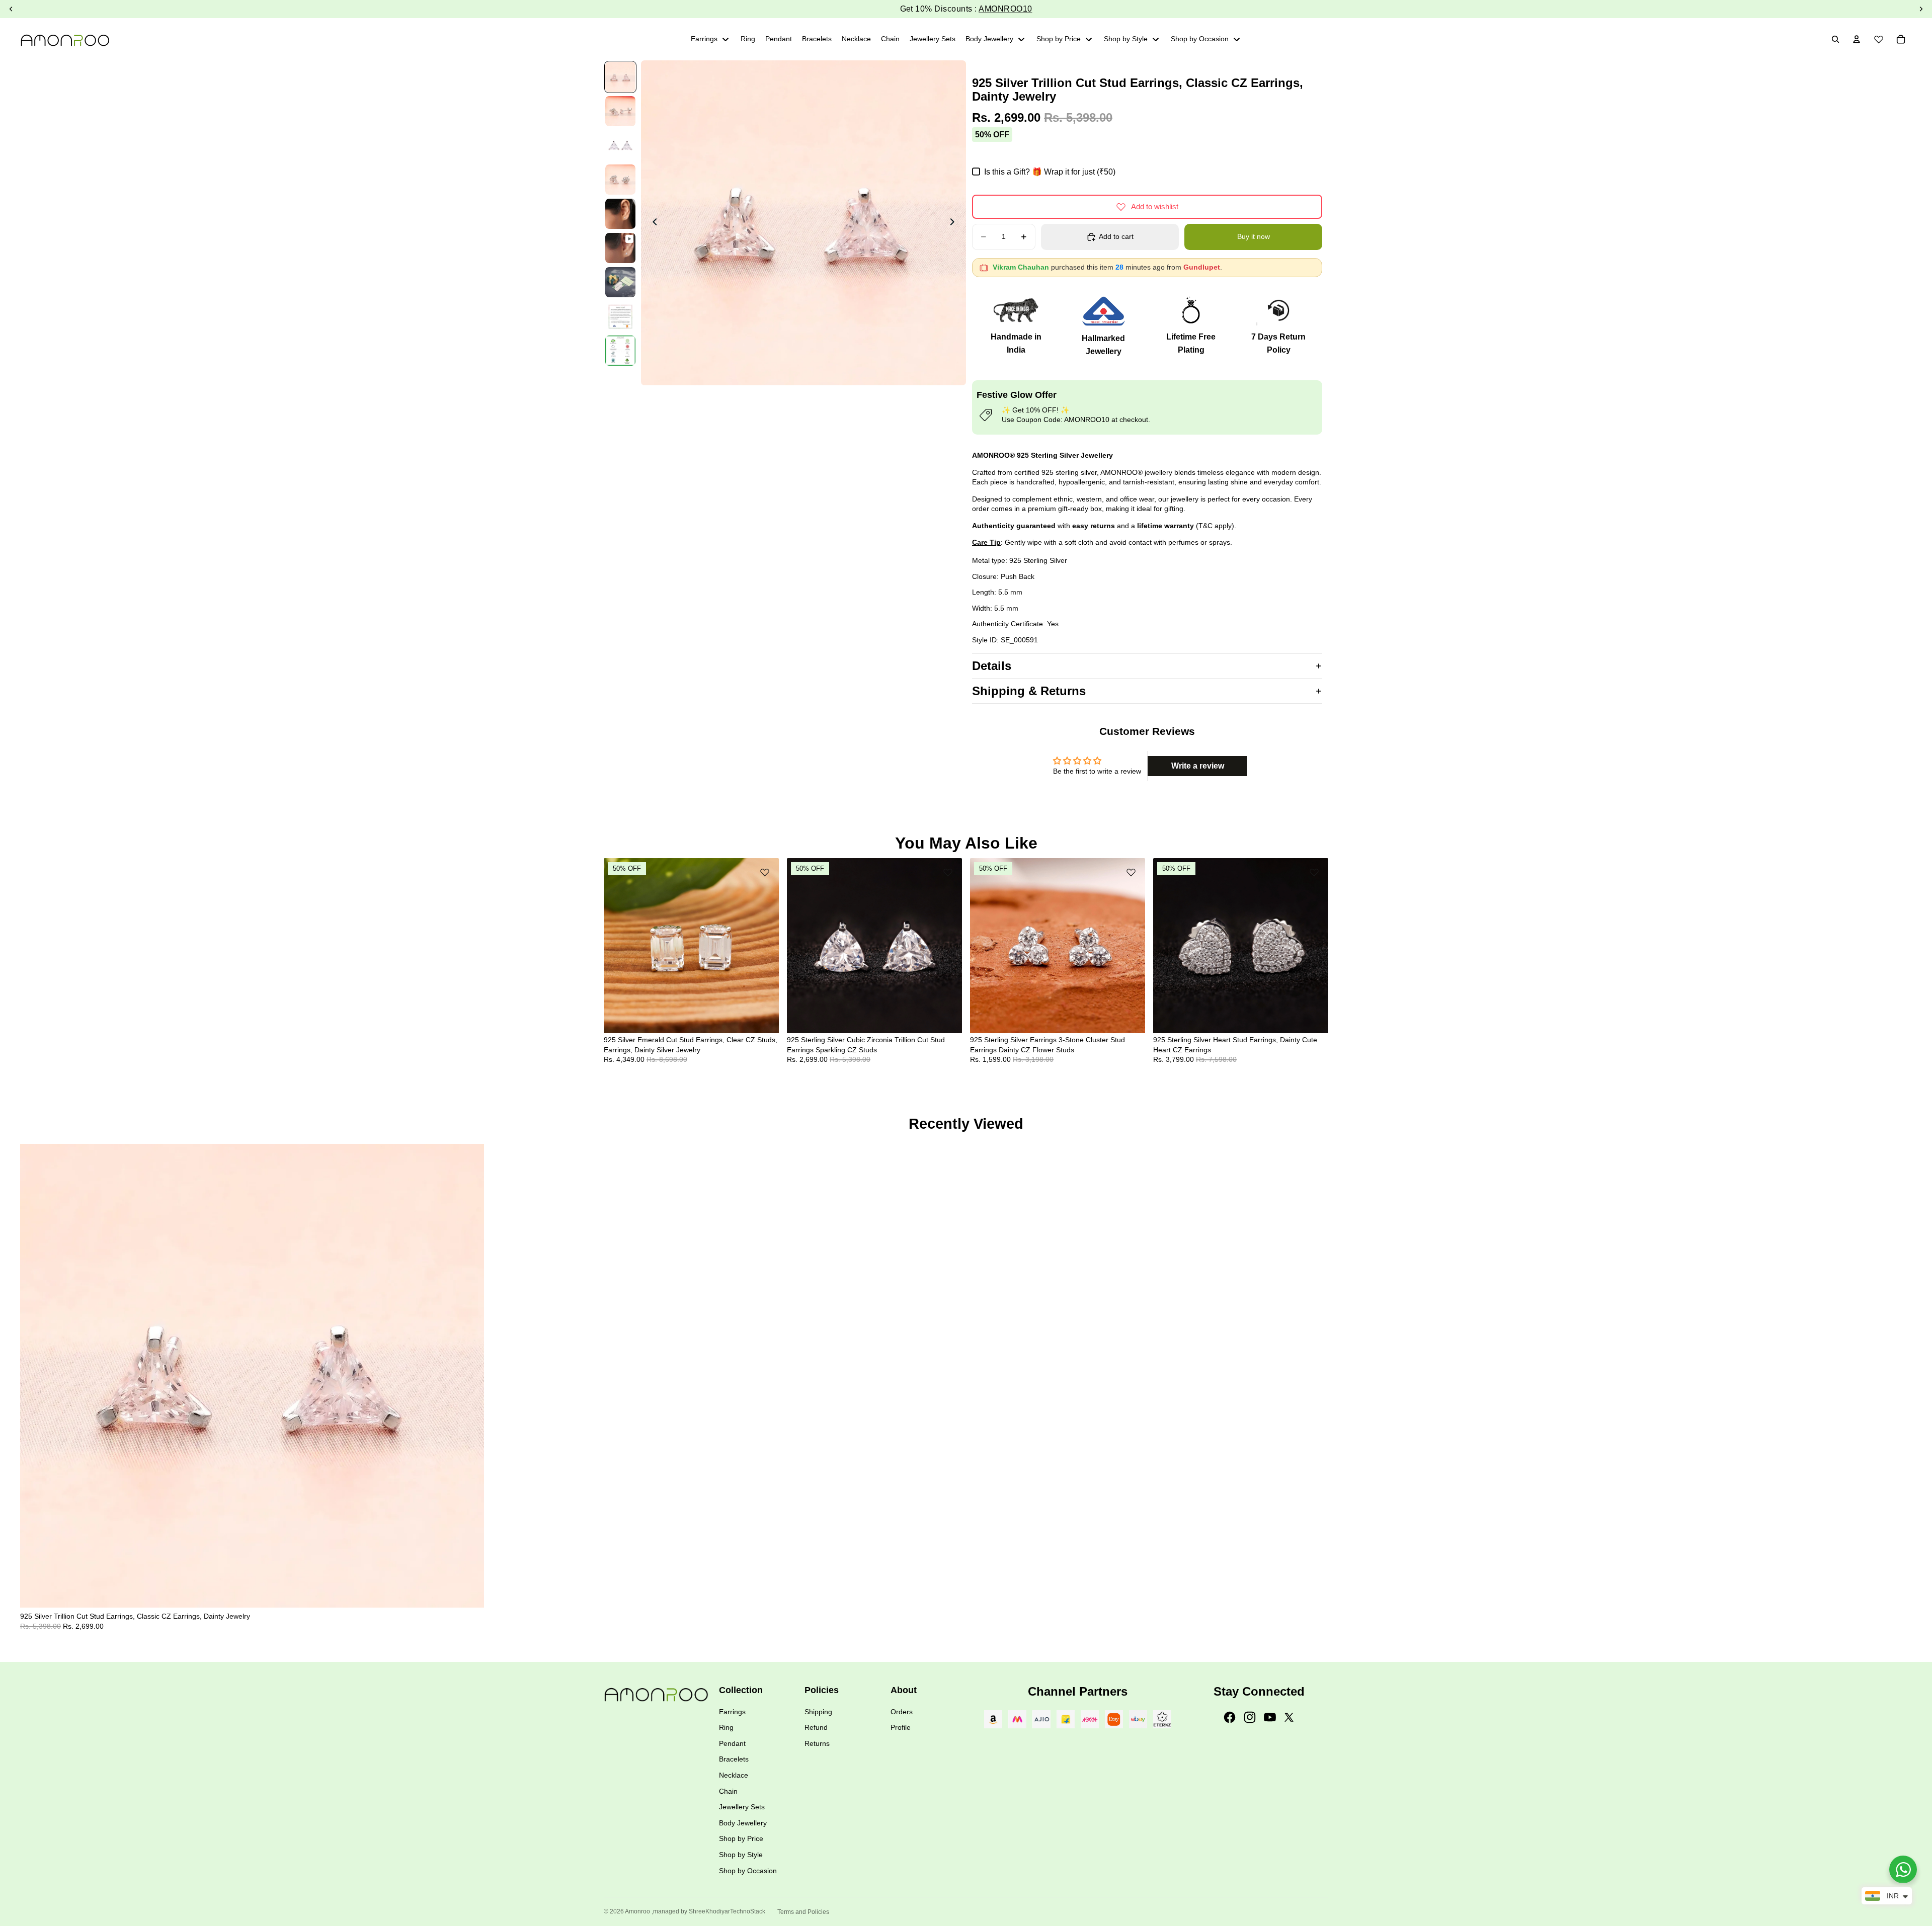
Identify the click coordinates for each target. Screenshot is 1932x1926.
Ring (726, 1727)
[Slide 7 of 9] (620, 282)
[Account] (1857, 39)
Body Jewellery (743, 1823)
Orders (902, 1712)
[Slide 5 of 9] (620, 214)
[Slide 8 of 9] (620, 316)
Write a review (1198, 766)
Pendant (732, 1743)
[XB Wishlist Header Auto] (1879, 38)
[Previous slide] (652, 223)
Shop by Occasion (748, 1871)
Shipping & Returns (1029, 691)
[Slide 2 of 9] (620, 111)
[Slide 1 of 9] (620, 77)
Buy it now (1254, 236)
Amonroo (637, 1911)
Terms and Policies (803, 1912)
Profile (901, 1727)
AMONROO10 (1005, 9)
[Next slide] (955, 223)
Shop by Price (741, 1838)
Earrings (732, 1712)
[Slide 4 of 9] (620, 180)
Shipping (818, 1712)
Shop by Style (741, 1855)
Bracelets (734, 1759)
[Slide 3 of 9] (620, 145)
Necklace (734, 1775)
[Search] (1835, 39)
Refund (816, 1727)
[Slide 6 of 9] (620, 248)
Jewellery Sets (742, 1807)
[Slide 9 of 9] (620, 351)
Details (992, 666)
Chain (728, 1791)
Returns (817, 1743)
